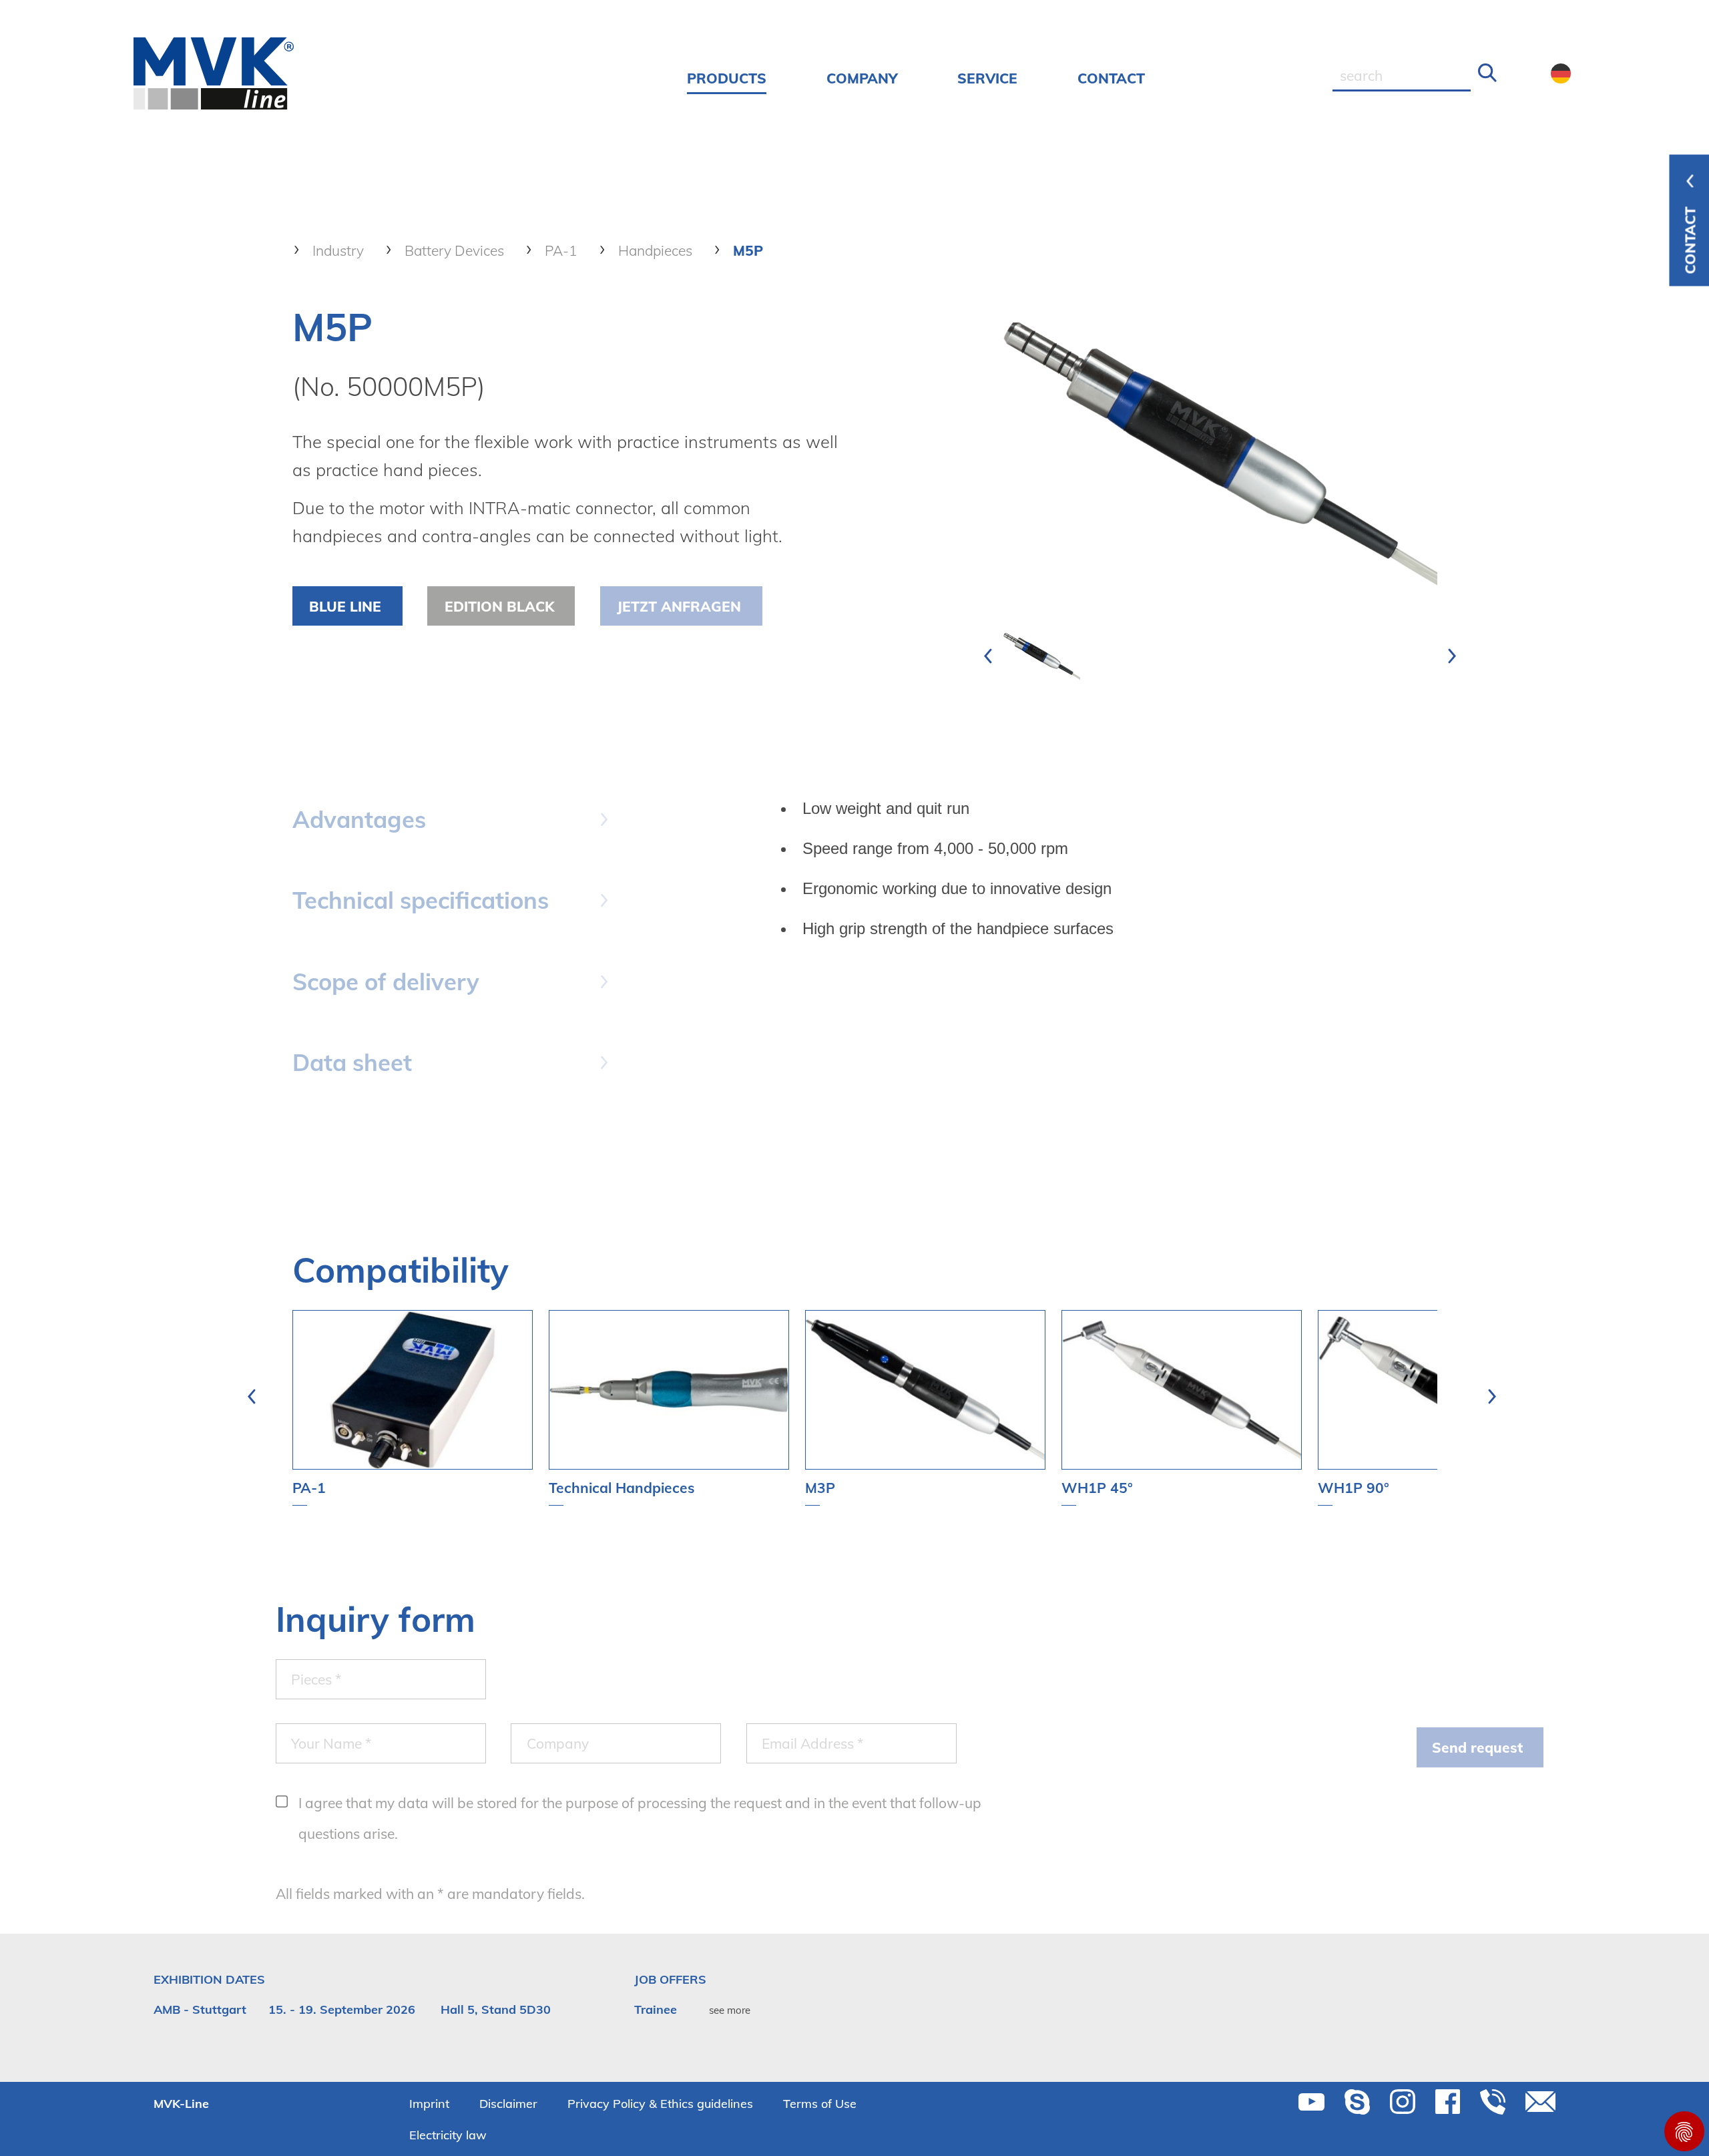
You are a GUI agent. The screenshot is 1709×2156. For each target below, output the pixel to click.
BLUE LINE (345, 606)
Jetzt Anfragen (679, 606)
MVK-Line (181, 2104)
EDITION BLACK (499, 606)
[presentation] (988, 656)
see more (730, 2010)
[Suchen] (1488, 73)
